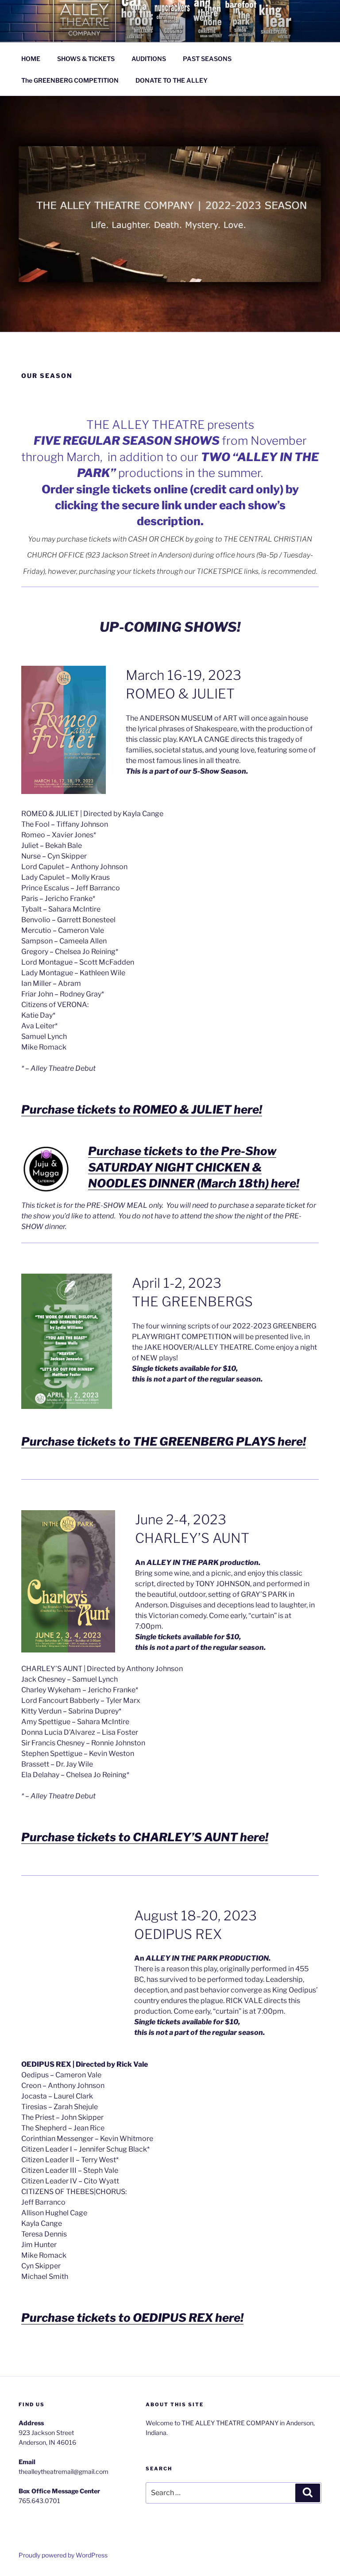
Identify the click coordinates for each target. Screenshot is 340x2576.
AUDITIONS (149, 59)
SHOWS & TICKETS (86, 59)
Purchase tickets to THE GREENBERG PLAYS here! (164, 1441)
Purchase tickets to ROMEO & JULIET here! (142, 1109)
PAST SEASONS (207, 59)
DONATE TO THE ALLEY (172, 80)
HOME (31, 59)
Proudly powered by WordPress (63, 2555)
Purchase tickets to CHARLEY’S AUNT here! (145, 1837)
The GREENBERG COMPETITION (70, 80)
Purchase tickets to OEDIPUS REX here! (132, 2318)
